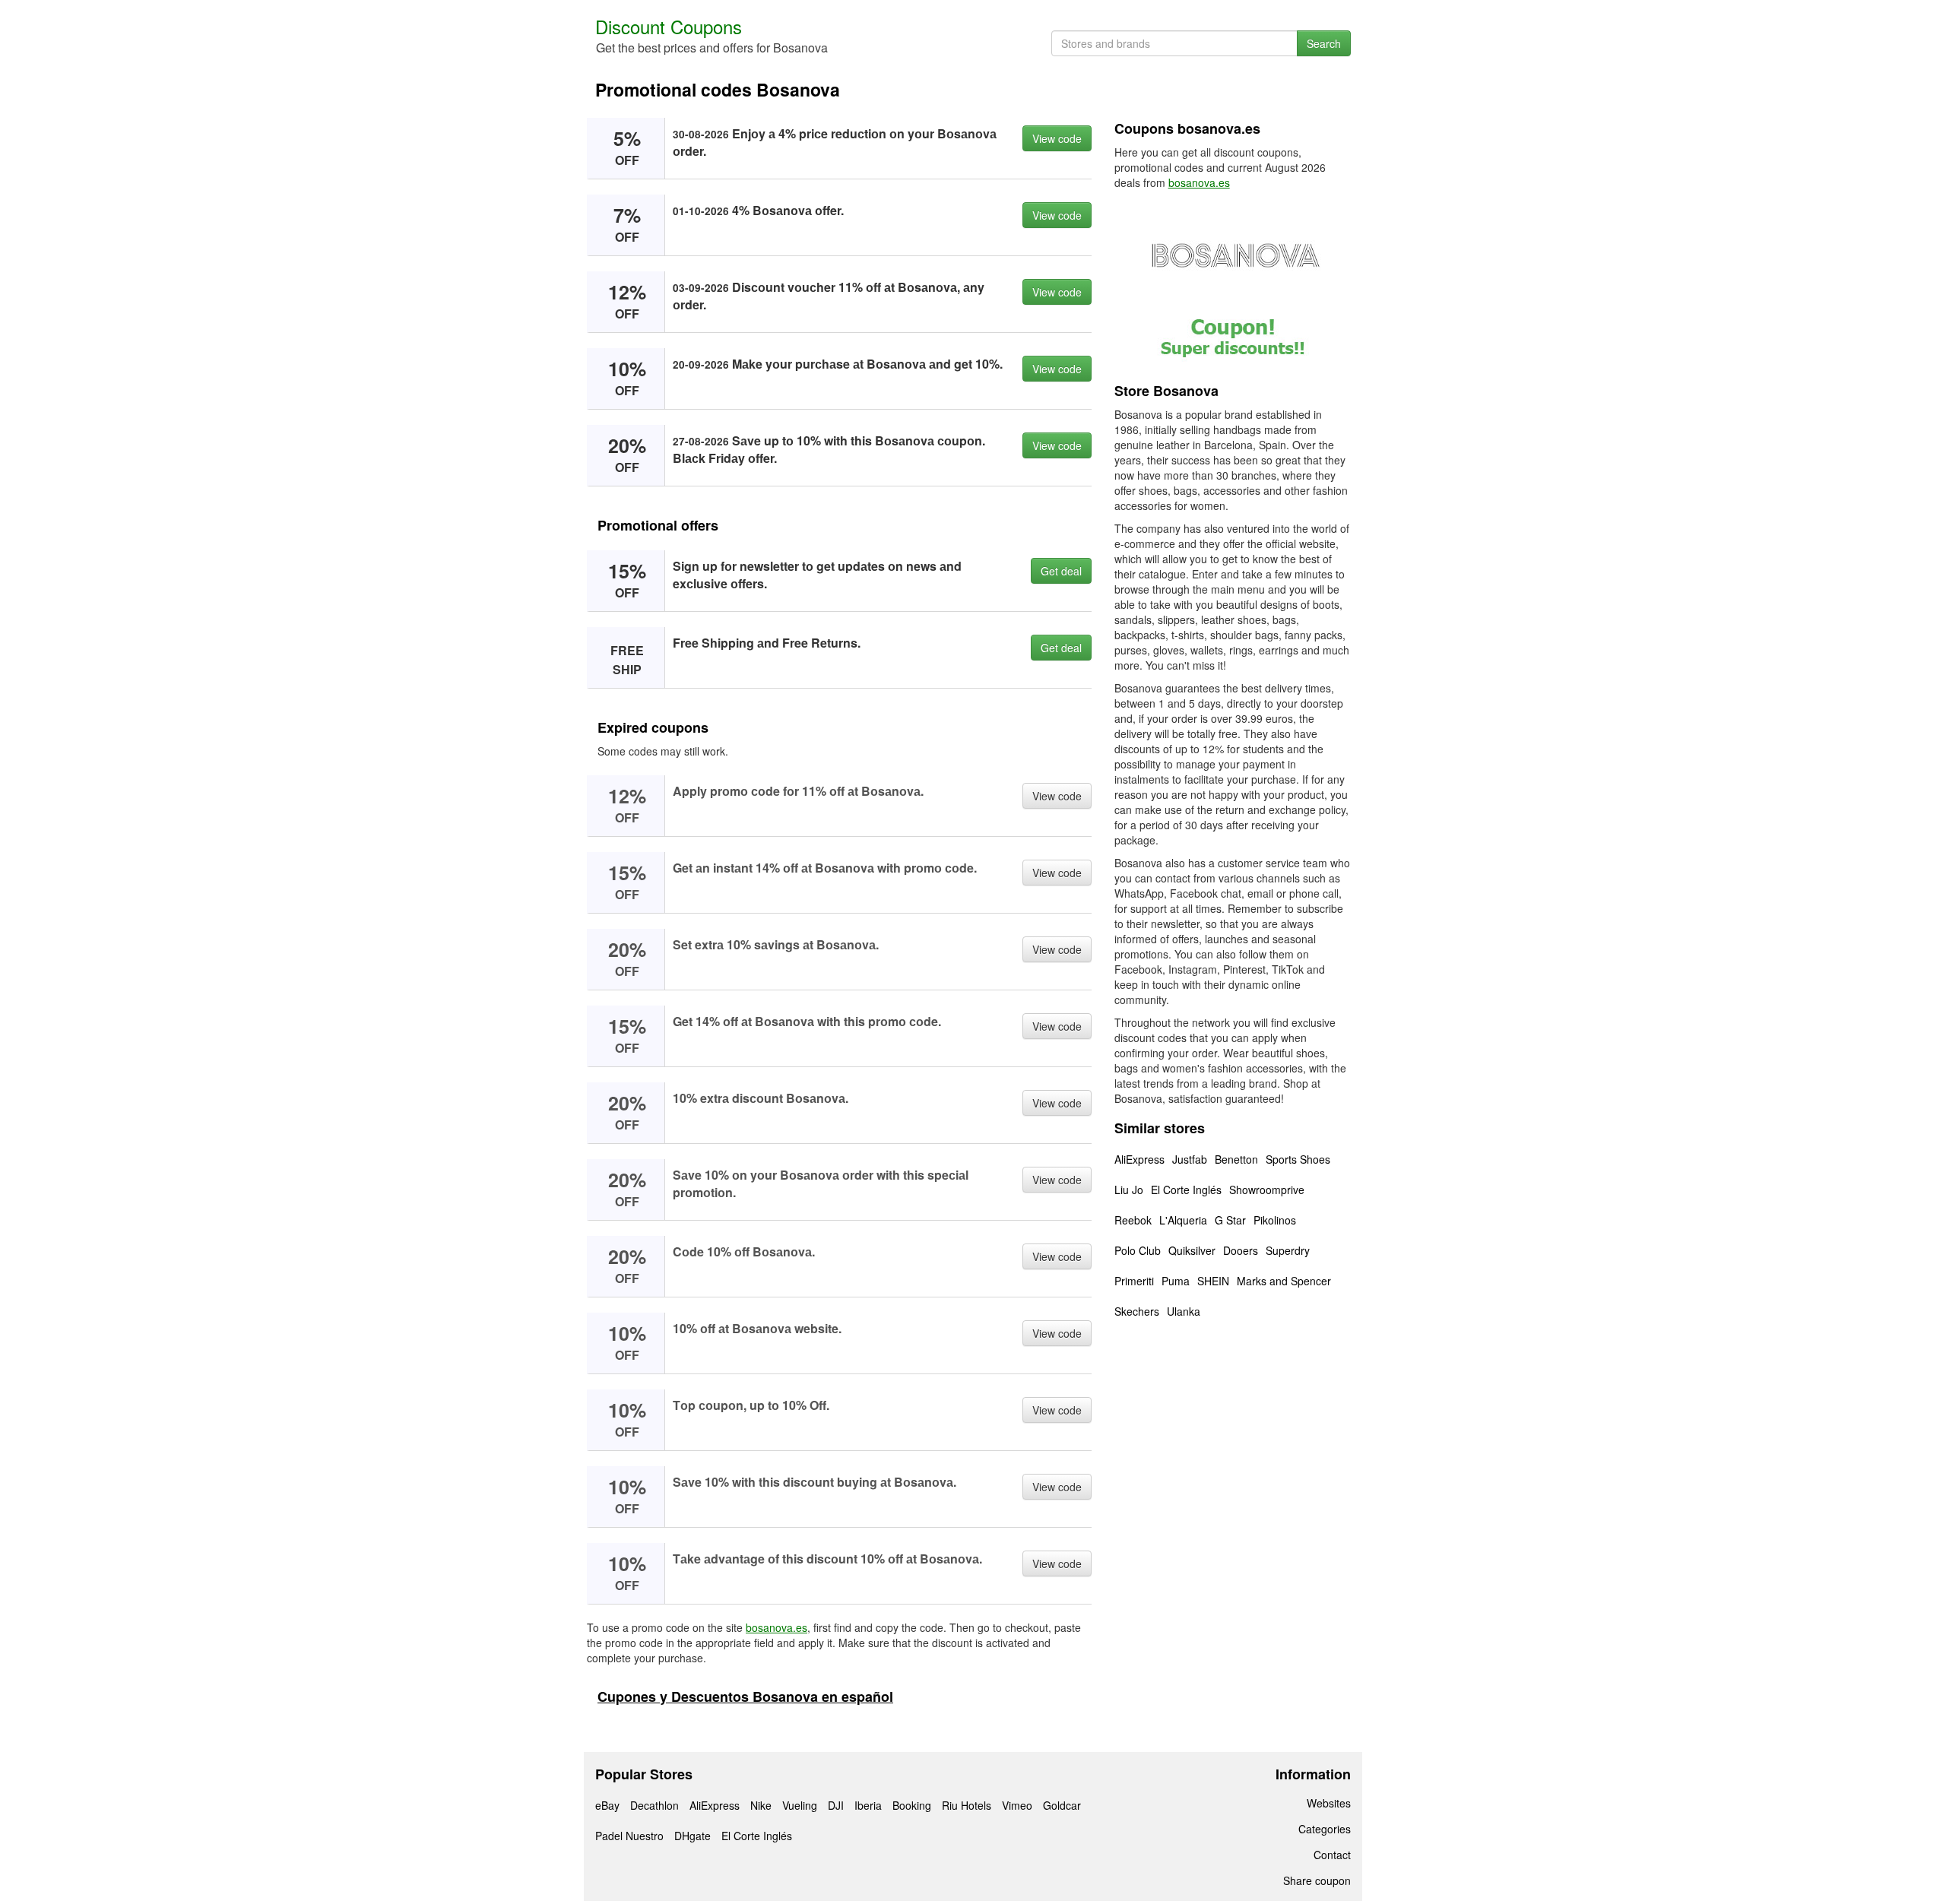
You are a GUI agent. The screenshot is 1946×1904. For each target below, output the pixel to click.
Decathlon (654, 1805)
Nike (761, 1805)
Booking (912, 1805)
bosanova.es (776, 1627)
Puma (1176, 1281)
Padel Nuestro (629, 1836)
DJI (836, 1805)
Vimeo (1017, 1805)
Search (1324, 43)
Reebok (1133, 1220)
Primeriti (1134, 1281)
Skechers (1137, 1311)
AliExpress (1139, 1159)
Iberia (868, 1805)
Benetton (1236, 1159)
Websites (1329, 1803)
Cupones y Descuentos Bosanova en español (745, 1696)
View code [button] (1057, 138)
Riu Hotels (967, 1805)
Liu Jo (1129, 1190)
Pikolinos (1275, 1220)
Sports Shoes (1298, 1159)
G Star (1230, 1220)
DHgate (693, 1836)
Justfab (1190, 1159)
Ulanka (1184, 1311)
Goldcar (1062, 1805)
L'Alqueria (1183, 1220)
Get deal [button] (1061, 571)
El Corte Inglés (1186, 1190)
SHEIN (1213, 1281)
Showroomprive (1267, 1190)
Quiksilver (1192, 1250)
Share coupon (1317, 1880)
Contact (1332, 1855)
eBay (607, 1805)
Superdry (1288, 1250)
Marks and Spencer (1284, 1281)
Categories (1325, 1829)
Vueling (800, 1805)
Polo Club (1138, 1250)
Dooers (1241, 1250)
